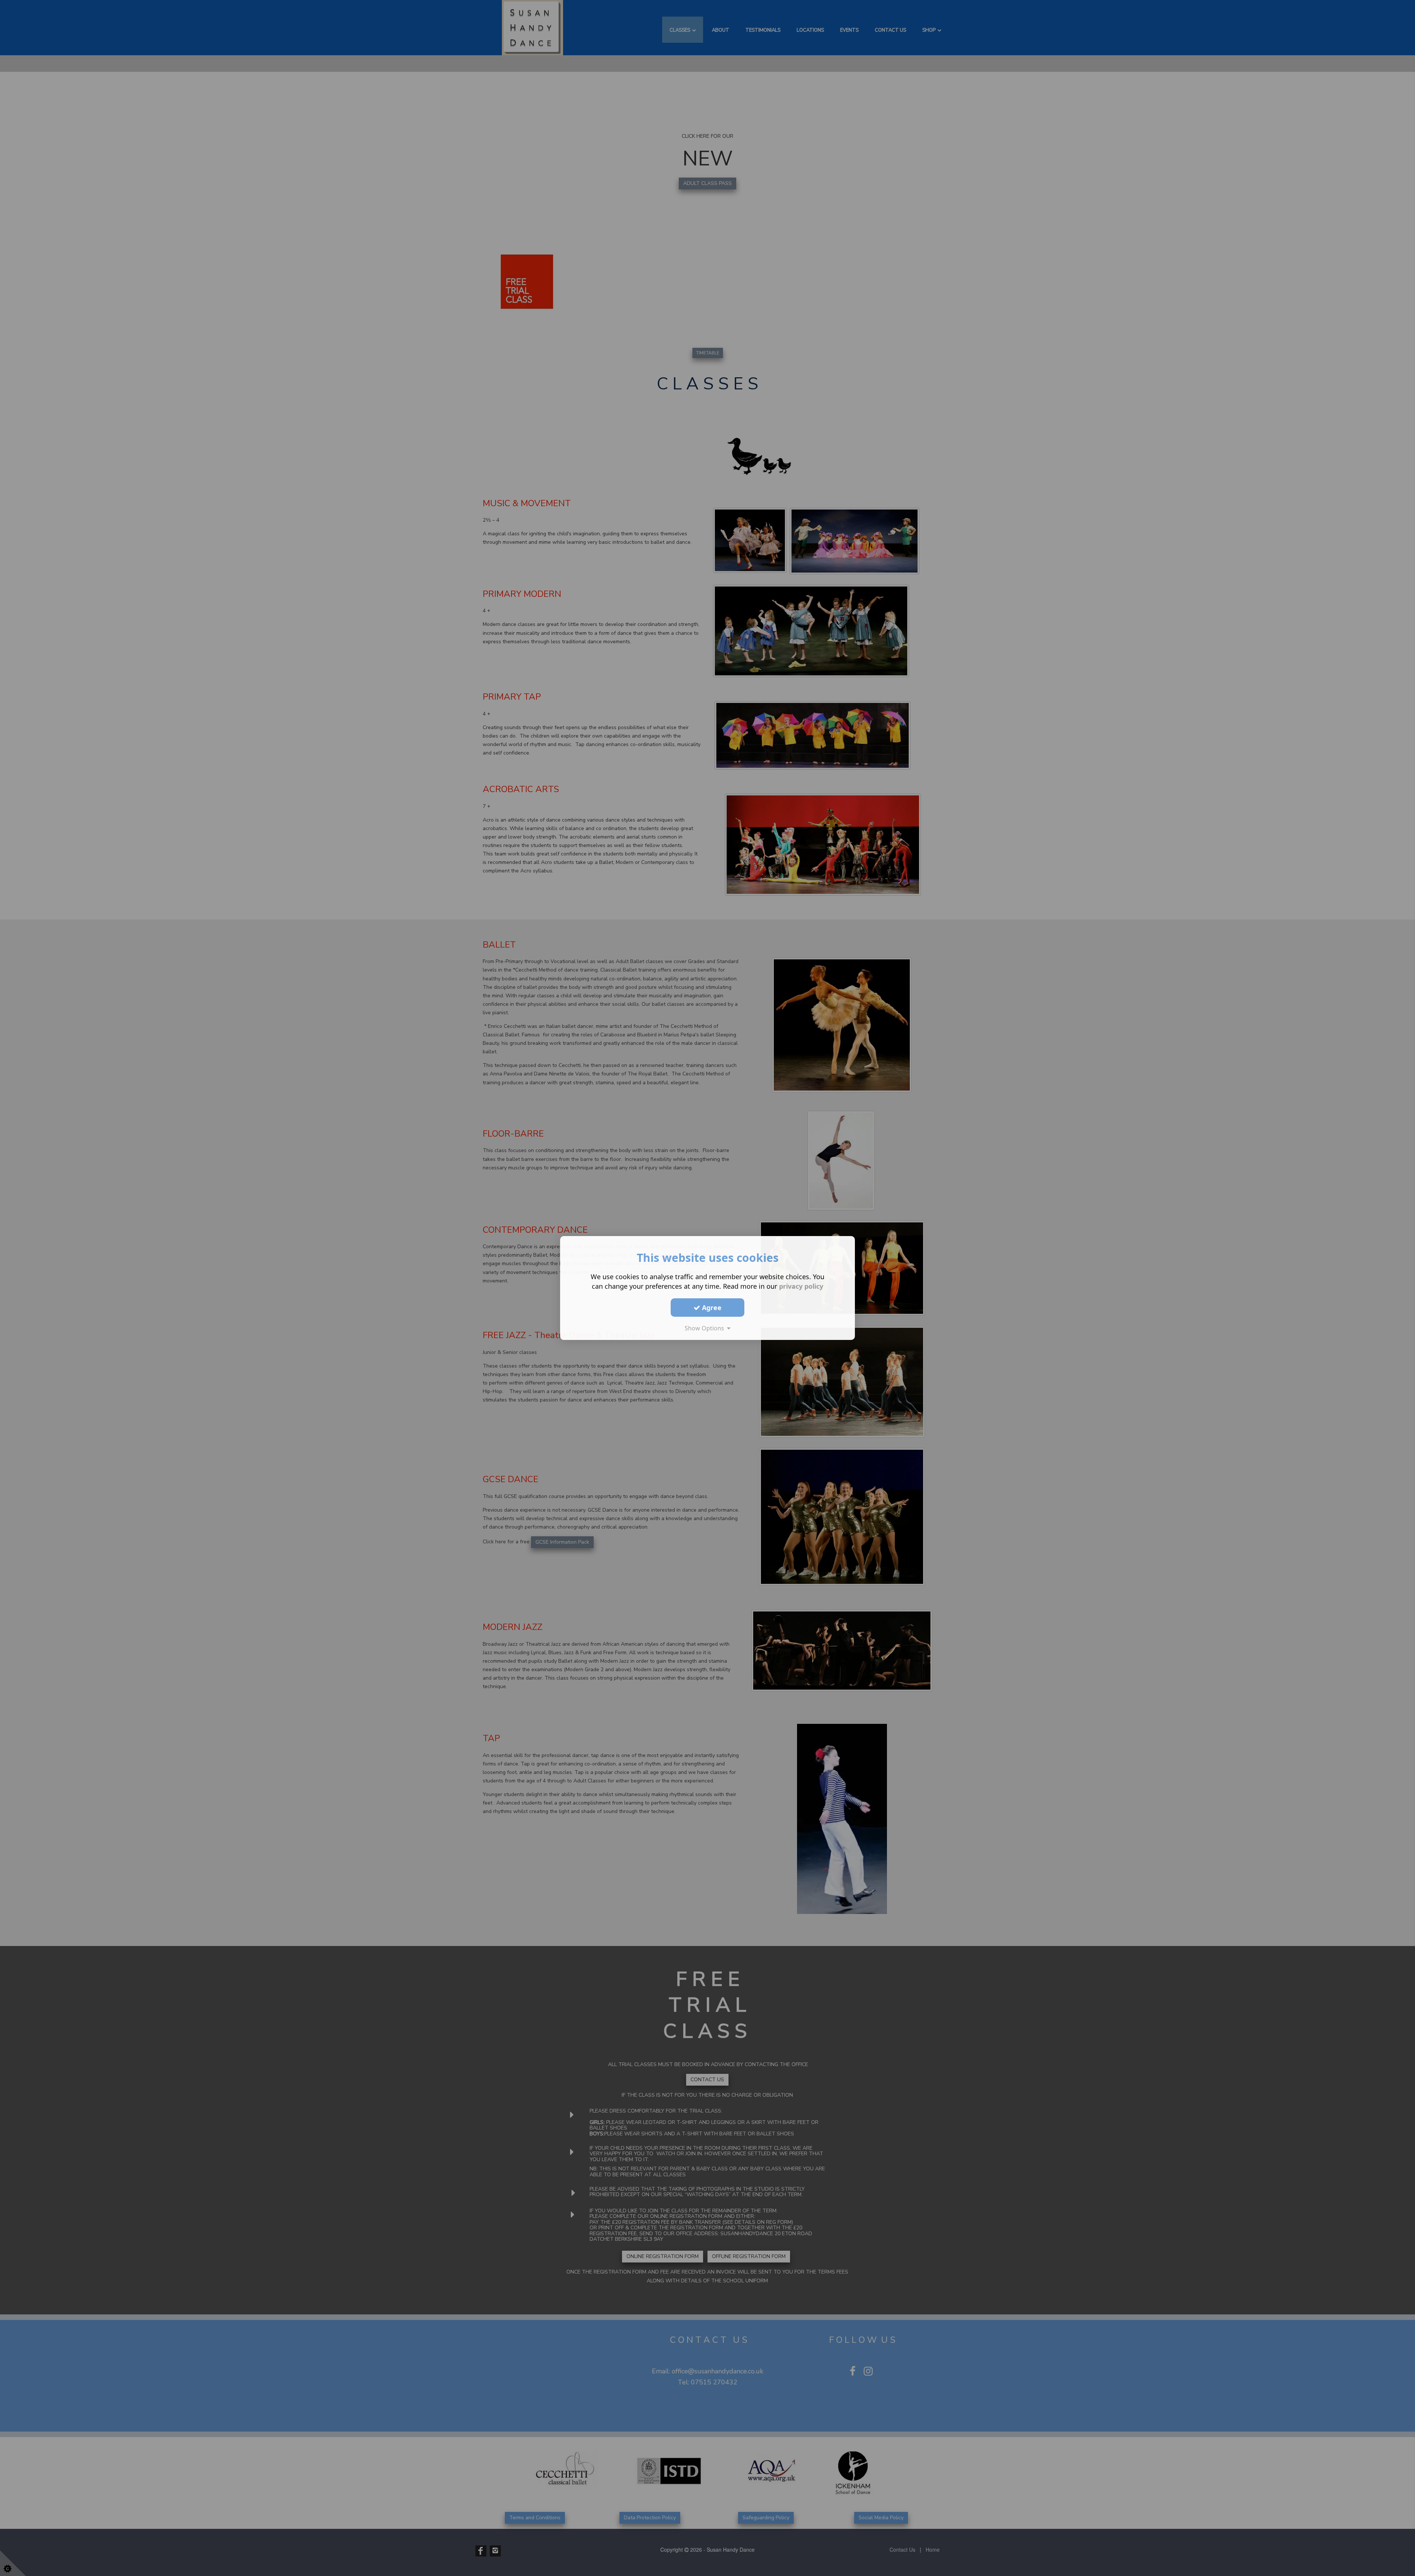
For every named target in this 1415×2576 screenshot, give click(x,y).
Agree (711, 1307)
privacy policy (801, 1286)
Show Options (706, 1328)
